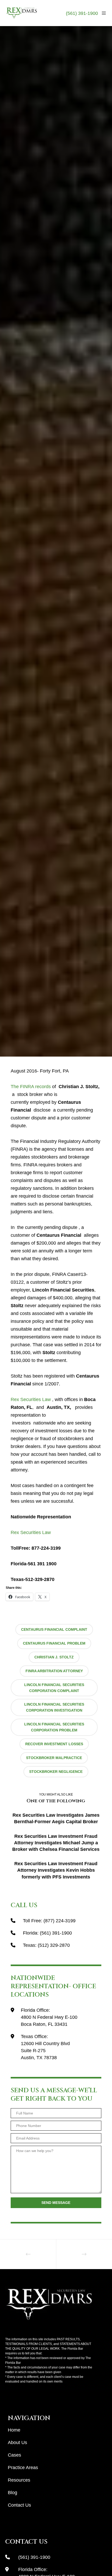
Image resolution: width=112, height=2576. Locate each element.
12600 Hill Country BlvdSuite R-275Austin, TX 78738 (45, 2051)
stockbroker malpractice (54, 1758)
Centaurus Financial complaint (54, 1629)
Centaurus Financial (49, 507)
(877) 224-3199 (60, 1921)
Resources (19, 2480)
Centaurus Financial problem (54, 1643)
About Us (17, 2442)
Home (14, 2430)
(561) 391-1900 (82, 13)
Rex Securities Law (31, 1399)
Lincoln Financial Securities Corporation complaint (54, 1688)
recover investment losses (54, 1744)
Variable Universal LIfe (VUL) (74, 523)
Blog (13, 2493)
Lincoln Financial (86, 507)
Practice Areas (23, 2468)
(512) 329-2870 (54, 1945)
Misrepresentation (34, 515)
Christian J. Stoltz (54, 1657)
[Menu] (102, 13)
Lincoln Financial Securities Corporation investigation (54, 1707)
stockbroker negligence (56, 1772)
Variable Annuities (30, 523)
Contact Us (19, 2505)
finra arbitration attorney (54, 1671)
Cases (14, 2455)
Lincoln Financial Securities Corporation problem (54, 1727)
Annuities (19, 507)
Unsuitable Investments (74, 515)
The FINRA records (31, 1087)
